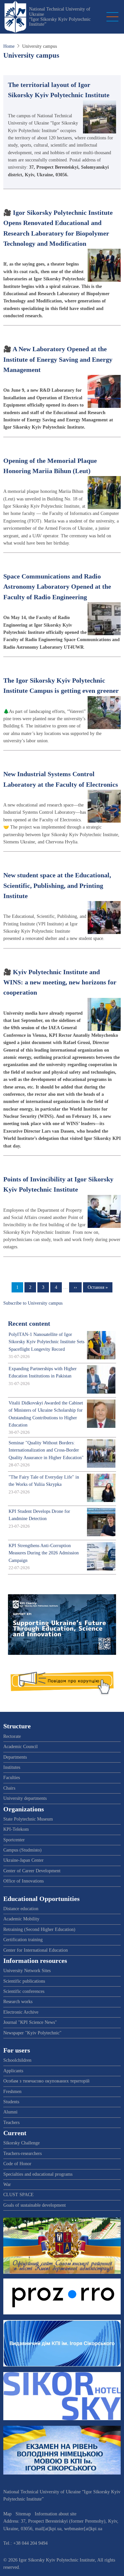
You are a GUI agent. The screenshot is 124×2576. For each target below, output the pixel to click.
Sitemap (23, 2514)
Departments (15, 1757)
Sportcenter (14, 1840)
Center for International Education (36, 1950)
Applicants (13, 2071)
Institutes (12, 1767)
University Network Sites (27, 1971)
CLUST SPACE (19, 2195)
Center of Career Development (32, 1871)
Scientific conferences (24, 1991)
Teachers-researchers (22, 2153)
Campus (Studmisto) (22, 1850)
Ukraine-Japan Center (23, 1860)
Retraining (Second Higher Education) (39, 1929)
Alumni (10, 2112)
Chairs (9, 1788)
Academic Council (21, 1747)
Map (7, 2514)
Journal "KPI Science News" (30, 2022)
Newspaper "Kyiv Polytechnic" (32, 2033)
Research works (18, 2002)
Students (11, 2102)
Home (9, 46)
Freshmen (12, 2092)
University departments (25, 1798)
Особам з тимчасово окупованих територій (46, 2081)
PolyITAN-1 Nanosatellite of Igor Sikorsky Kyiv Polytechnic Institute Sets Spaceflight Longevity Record (46, 1342)
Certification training (23, 1940)
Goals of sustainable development (35, 2205)
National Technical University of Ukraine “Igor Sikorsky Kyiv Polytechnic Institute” (60, 17)
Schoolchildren (17, 2060)
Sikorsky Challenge (21, 2143)
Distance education (21, 1909)
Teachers (11, 2123)
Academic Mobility (21, 1919)
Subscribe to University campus (33, 1303)
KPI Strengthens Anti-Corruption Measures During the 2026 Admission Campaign (44, 1553)
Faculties (12, 1778)
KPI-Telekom (16, 1829)
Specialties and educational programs (38, 2174)
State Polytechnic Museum (28, 1819)
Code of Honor (17, 2164)
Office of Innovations (23, 1881)
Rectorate (12, 1736)
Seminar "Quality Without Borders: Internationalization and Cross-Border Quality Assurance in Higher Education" (46, 1450)
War (7, 2184)
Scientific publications (24, 1981)
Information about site (56, 2514)
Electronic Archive (21, 2012)
